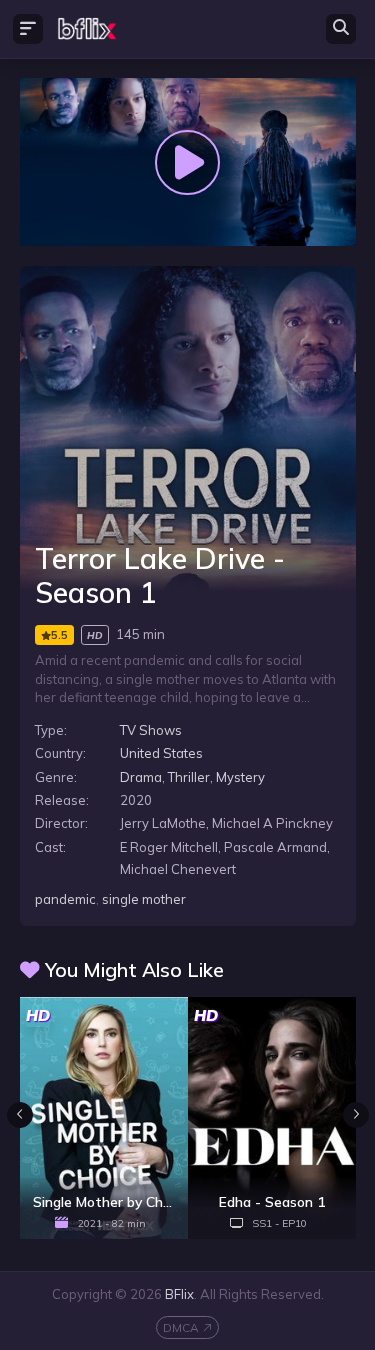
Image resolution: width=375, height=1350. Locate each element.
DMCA (181, 1327)
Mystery (240, 777)
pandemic (65, 899)
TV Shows (151, 730)
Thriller (189, 777)
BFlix (179, 1294)
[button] (356, 1115)
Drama (141, 777)
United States (161, 753)
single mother (144, 899)
